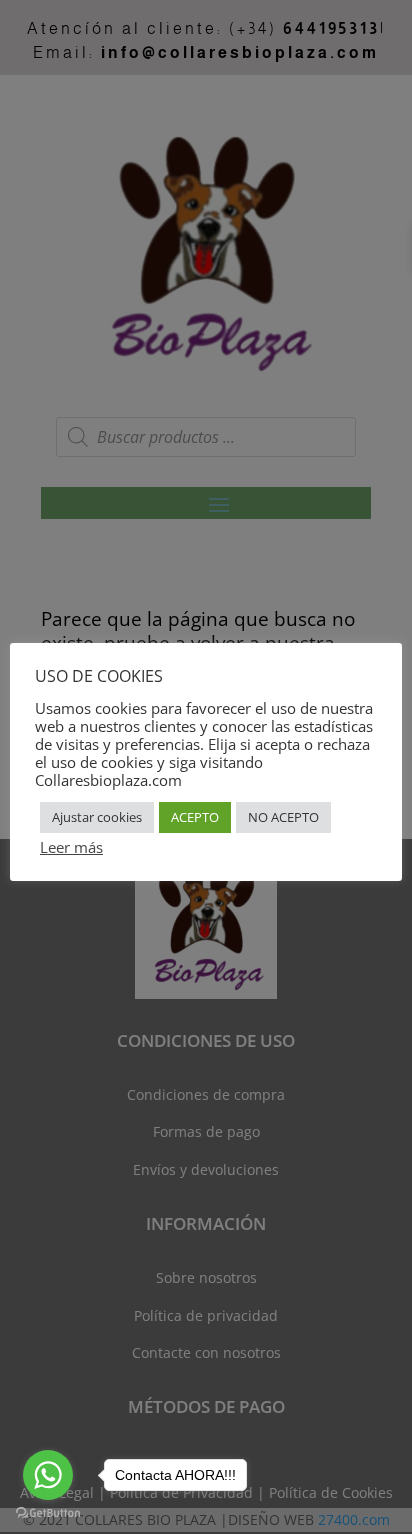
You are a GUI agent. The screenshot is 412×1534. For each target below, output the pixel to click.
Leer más (71, 847)
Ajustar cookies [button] (97, 817)
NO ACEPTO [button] (283, 817)
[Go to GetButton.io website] (48, 1513)
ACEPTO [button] (195, 817)
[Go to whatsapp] (48, 1475)
